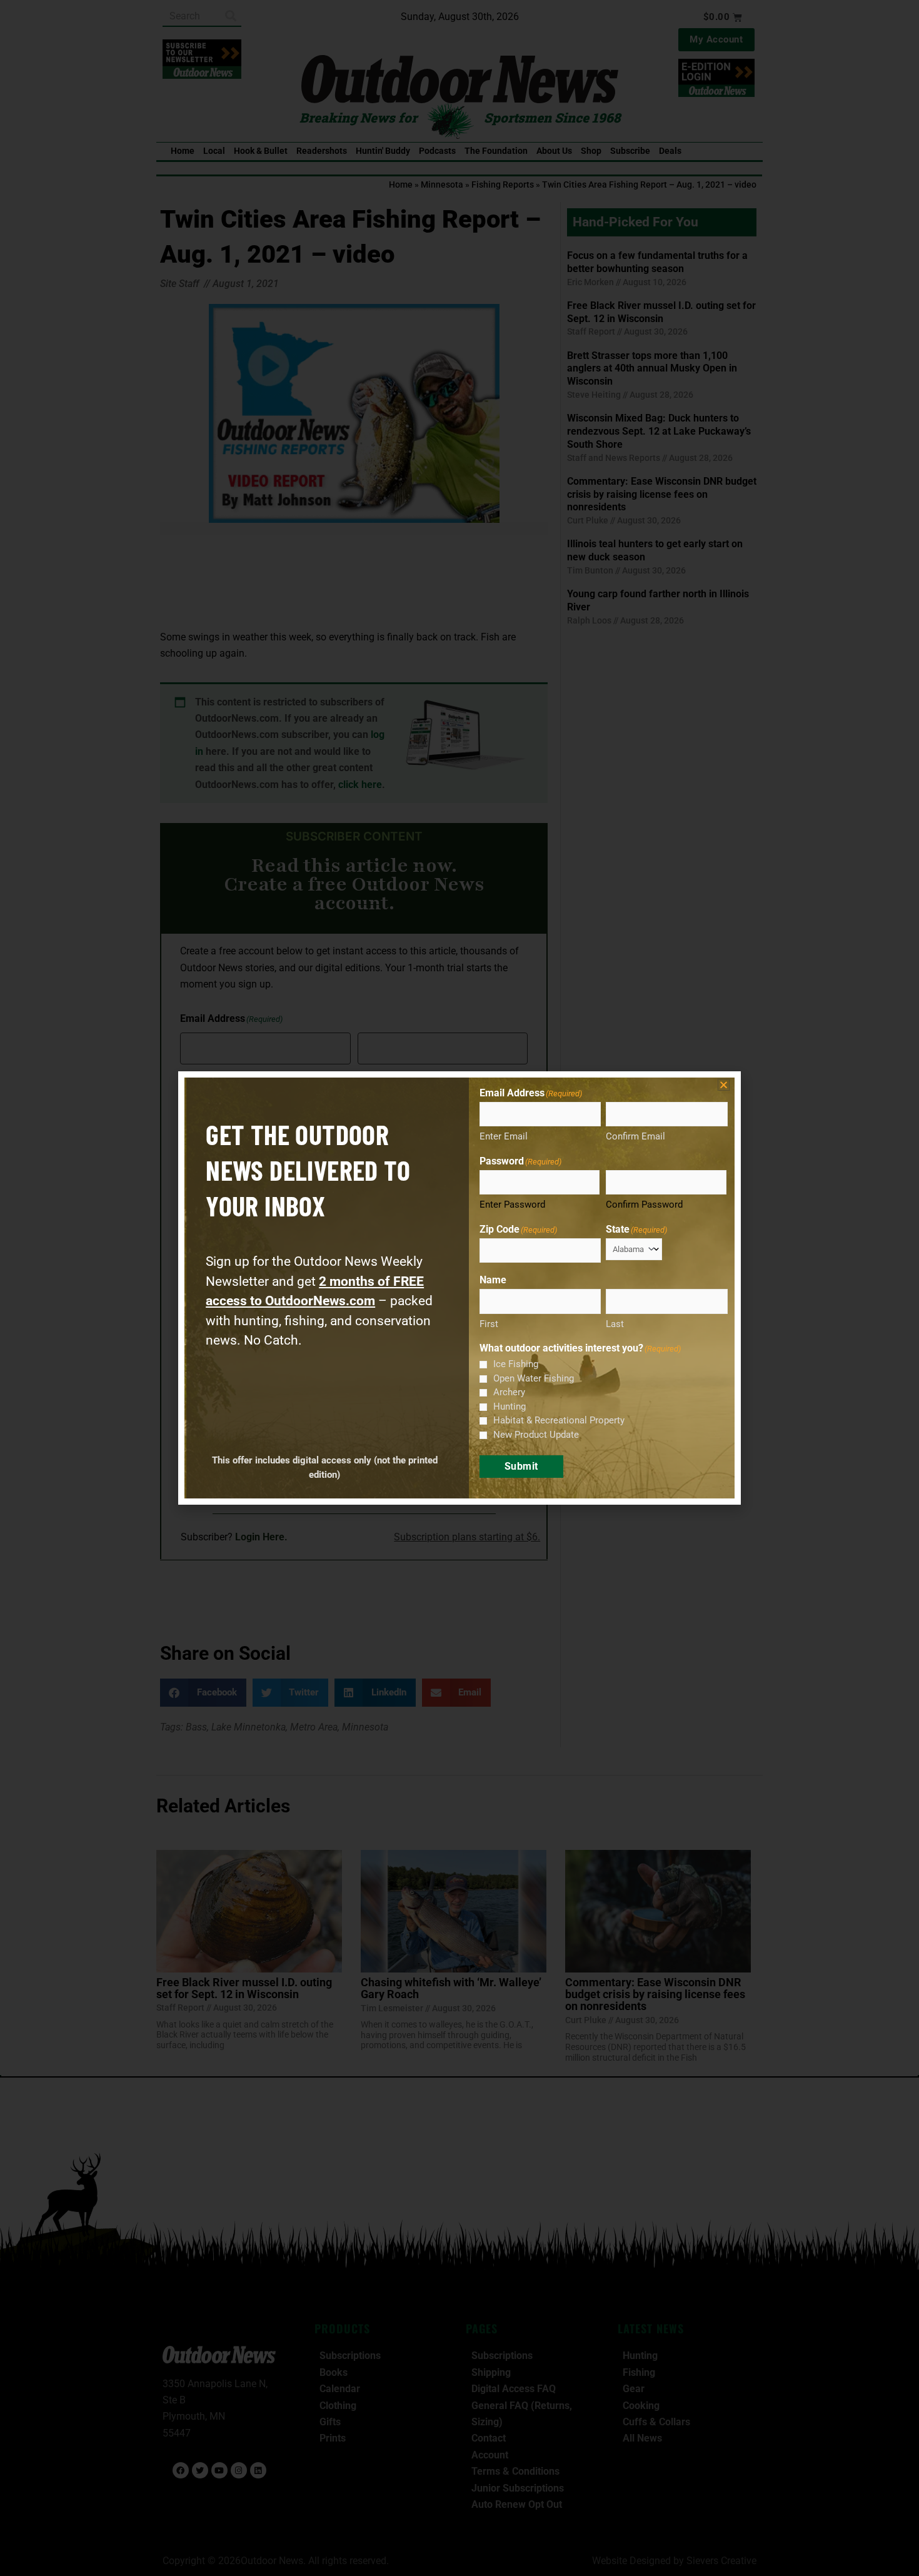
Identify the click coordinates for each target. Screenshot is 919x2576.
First (489, 1324)
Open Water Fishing (534, 1378)
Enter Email (504, 1136)
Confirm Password (644, 1205)
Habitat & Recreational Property (559, 1420)
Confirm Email (635, 1136)
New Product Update (536, 1435)
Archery (509, 1392)
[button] (724, 1085)
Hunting (510, 1407)
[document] (459, 1288)
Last (615, 1324)
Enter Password (512, 1205)
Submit (521, 1466)
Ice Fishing (516, 1364)
